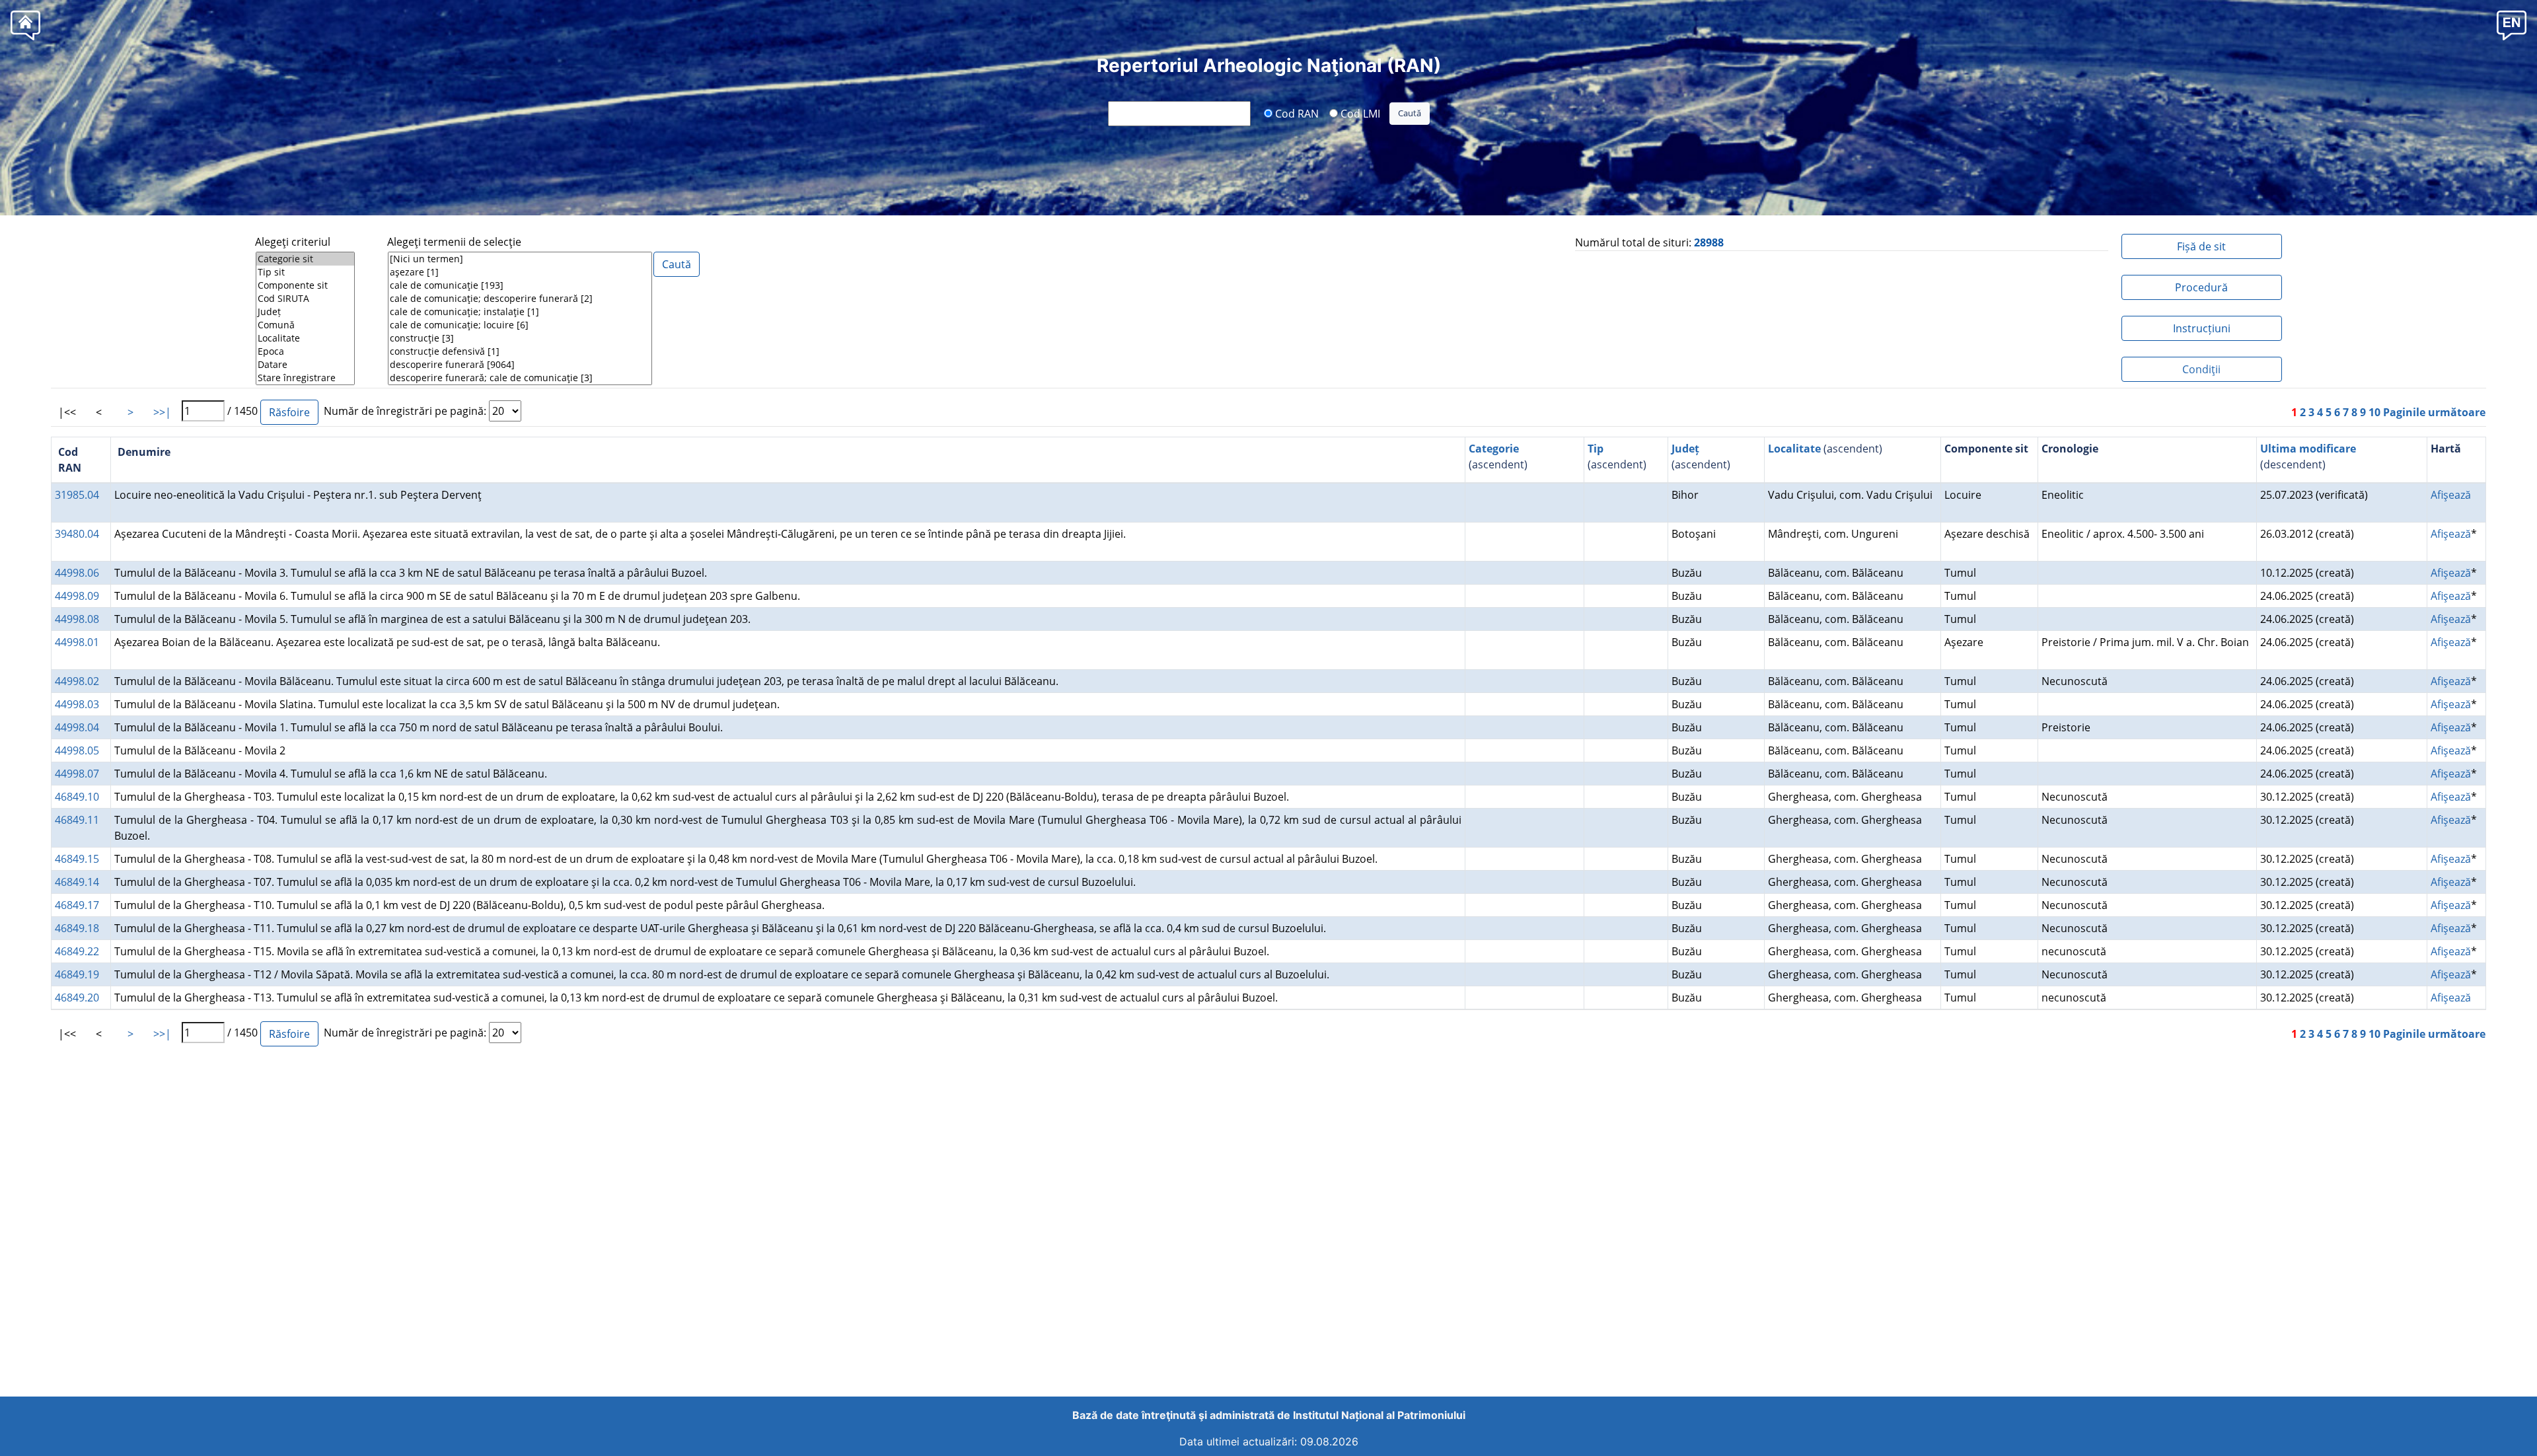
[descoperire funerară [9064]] (520, 365)
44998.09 (77, 596)
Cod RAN (1296, 113)
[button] (2512, 25)
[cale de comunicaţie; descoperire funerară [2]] (520, 299)
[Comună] (305, 325)
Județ (1685, 449)
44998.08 (77, 619)
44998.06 (77, 573)
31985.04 (77, 495)
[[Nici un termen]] (520, 259)
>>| (162, 412)
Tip (1596, 449)
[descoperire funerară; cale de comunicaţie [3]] (520, 378)
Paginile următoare (2434, 412)
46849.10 (77, 797)
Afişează (2451, 495)
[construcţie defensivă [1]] (520, 351)
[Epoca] (305, 351)
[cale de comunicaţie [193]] (520, 285)
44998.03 (77, 704)
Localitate (1794, 449)
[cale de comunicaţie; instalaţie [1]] (520, 312)
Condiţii (2201, 369)
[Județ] (305, 312)
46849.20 (77, 998)
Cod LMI (1359, 113)
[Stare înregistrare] (305, 378)
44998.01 (77, 642)
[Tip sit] (305, 272)
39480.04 (77, 534)
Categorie (1494, 449)
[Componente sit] (305, 285)
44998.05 (77, 750)
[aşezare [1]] (520, 272)
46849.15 (77, 859)
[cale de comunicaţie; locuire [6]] (520, 325)
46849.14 (77, 882)
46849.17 (77, 905)
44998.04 (77, 727)
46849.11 (77, 820)
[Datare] (305, 365)
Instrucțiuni (2202, 328)
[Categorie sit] (305, 259)
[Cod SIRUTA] (305, 299)
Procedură (2201, 287)
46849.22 (77, 951)
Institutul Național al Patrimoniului (1379, 1415)
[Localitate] (305, 338)
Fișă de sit (2201, 246)
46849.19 (77, 974)
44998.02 (77, 681)
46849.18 (77, 928)
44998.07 (77, 774)
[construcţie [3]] (520, 338)
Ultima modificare (2308, 449)
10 (2374, 412)
